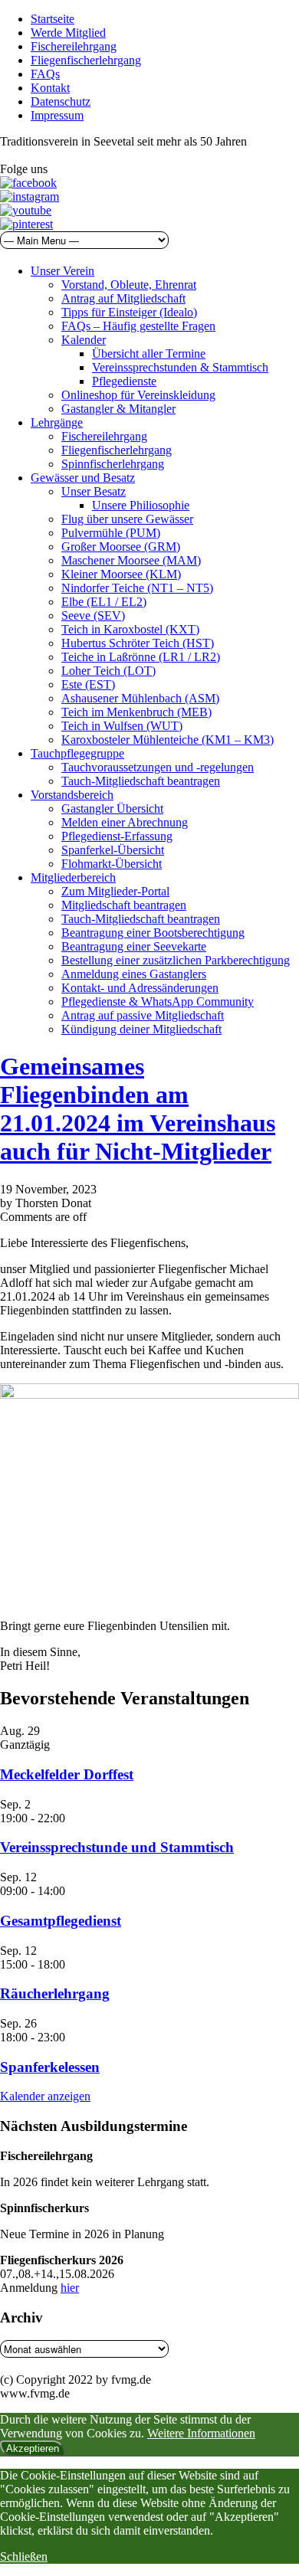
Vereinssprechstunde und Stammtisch (117, 1847)
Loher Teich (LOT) (108, 671)
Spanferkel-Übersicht (113, 850)
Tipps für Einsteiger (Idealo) (129, 312)
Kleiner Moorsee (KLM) (121, 574)
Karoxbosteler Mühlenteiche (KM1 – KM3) (168, 740)
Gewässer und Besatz (83, 478)
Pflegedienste (124, 381)
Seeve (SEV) (93, 615)
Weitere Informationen (201, 2433)
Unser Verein (62, 271)
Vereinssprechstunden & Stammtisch (180, 367)
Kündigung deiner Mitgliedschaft (141, 1029)
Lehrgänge (57, 422)
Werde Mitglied (68, 33)
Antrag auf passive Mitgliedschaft (143, 1015)
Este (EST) (88, 684)
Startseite (53, 19)
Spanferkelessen (50, 2067)
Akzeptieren (33, 2448)
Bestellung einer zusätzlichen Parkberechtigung (176, 960)
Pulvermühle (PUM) (111, 533)
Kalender (84, 340)
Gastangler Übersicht (112, 808)
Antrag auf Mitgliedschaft (123, 298)
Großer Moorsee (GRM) (121, 547)
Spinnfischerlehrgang (113, 464)
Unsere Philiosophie (141, 505)
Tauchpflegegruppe (77, 753)
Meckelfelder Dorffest (67, 1774)
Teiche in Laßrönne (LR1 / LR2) (141, 657)
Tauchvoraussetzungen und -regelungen (158, 767)
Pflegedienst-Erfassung (117, 836)
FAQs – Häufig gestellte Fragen (138, 326)
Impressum (57, 115)
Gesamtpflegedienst (61, 1921)
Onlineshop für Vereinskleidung (138, 395)
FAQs (45, 74)
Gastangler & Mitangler (118, 409)
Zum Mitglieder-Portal (115, 891)
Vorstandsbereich (72, 795)
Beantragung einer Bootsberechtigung (153, 933)
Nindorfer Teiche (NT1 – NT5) (137, 588)
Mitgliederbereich (73, 877)
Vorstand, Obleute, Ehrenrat (129, 285)
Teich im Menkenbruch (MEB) (136, 712)
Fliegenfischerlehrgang (86, 60)
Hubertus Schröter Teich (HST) (138, 643)
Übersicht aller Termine (149, 354)
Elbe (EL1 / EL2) (104, 602)
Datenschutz (61, 101)
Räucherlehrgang (55, 1993)
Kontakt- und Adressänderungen (140, 988)
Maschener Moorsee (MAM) (131, 560)
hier (70, 2288)
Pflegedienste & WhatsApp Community (158, 1002)
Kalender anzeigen (45, 2096)
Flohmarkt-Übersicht (112, 864)
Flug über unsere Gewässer (127, 519)
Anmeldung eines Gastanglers (134, 974)
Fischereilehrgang (74, 46)
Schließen (24, 2556)
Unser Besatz (94, 491)
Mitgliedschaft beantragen (124, 905)
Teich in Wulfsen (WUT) (122, 726)
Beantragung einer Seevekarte (134, 946)
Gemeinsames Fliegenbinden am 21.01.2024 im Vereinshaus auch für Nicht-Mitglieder (138, 1109)
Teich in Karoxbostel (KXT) (130, 629)
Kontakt (50, 88)
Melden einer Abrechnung (125, 822)
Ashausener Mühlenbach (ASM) (140, 698)
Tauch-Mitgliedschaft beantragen (141, 781)
